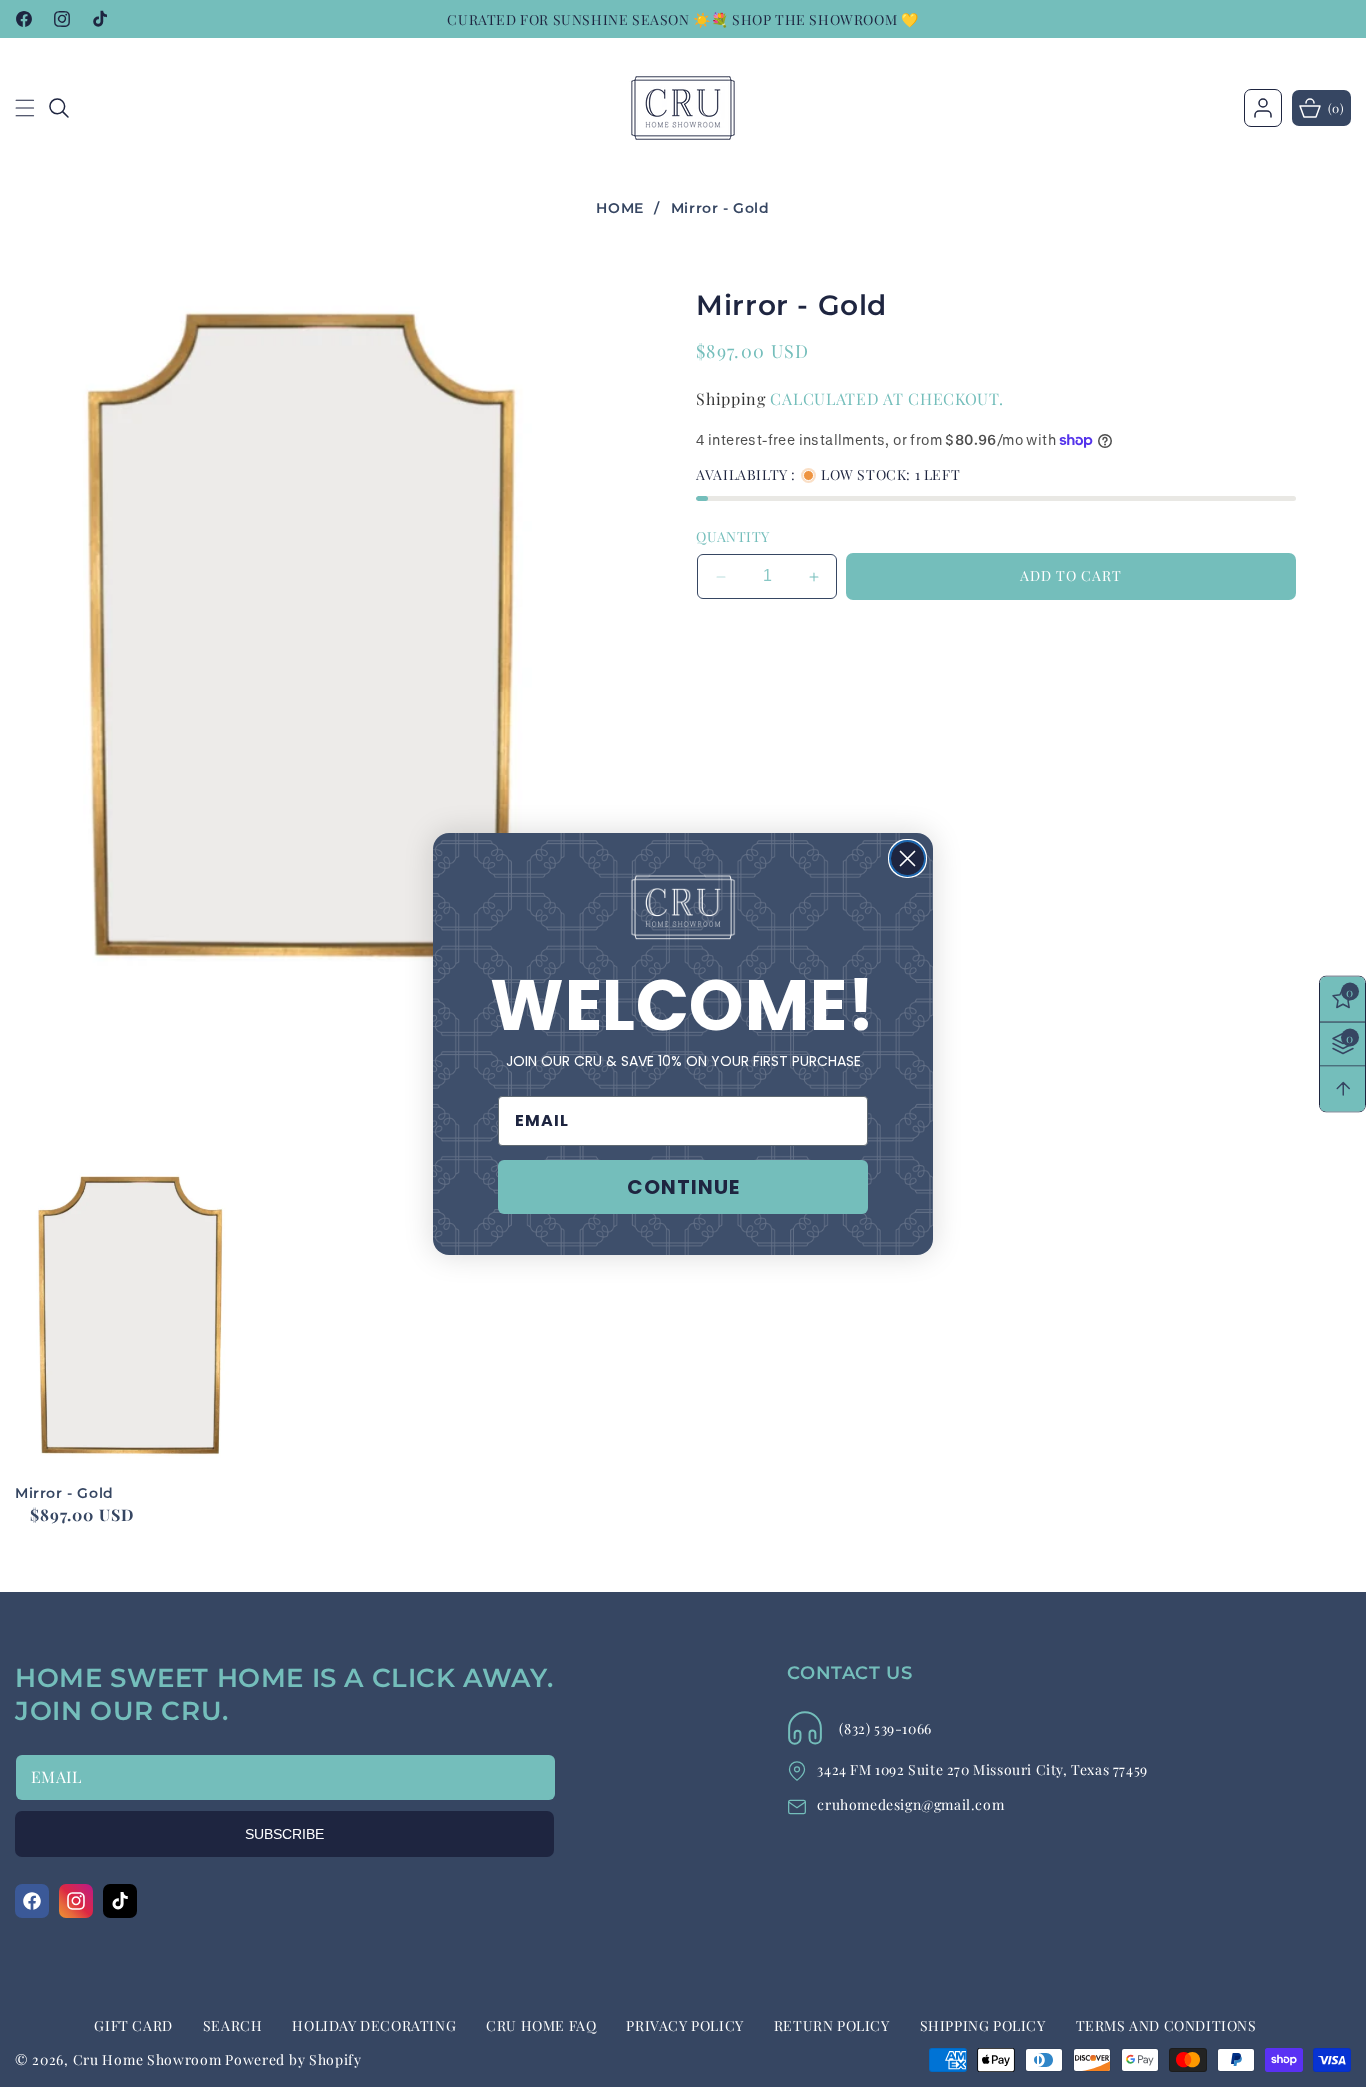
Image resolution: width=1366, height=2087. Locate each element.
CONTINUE (683, 1187)
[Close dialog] (907, 858)
